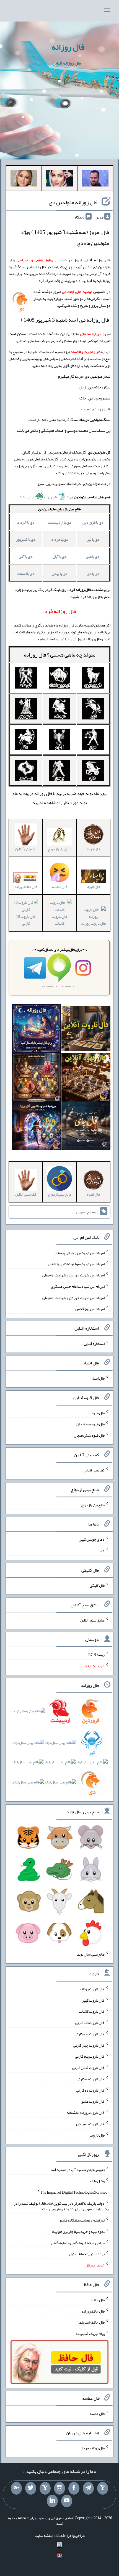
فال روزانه (68, 47)
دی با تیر (93, 539)
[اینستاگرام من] (59, 2488)
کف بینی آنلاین (94, 1470)
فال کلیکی (97, 1585)
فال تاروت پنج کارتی (90, 2056)
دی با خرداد (26, 522)
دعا (102, 1551)
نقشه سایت (43, 2535)
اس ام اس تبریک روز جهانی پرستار (80, 1252)
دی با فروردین (93, 522)
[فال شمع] (37, 1078)
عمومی (81, 1212)
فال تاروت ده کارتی (90, 2090)
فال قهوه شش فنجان (89, 1435)
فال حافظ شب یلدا (91, 2322)
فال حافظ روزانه (26, 887)
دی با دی (93, 574)
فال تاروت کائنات (59, 920)
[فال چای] (86, 1127)
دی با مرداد (60, 539)
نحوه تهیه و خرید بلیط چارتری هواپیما (78, 2231)
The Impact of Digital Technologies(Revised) (74, 2192)
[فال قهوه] (86, 1078)
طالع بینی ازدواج (93, 1505)
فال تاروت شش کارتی (88, 2068)
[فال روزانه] (37, 1030)
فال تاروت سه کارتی (90, 2034)
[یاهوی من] (103, 2488)
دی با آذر (26, 556)
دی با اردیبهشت (59, 522)
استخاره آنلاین (94, 1343)
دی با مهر (93, 556)
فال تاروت (97, 2135)
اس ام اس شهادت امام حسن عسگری (78, 1286)
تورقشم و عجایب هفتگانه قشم (82, 2220)
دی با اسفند (26, 574)
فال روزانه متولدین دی (73, 202)
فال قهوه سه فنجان (90, 1424)
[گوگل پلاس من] (16, 2488)
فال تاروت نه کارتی (91, 2079)
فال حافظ (98, 2300)
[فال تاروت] (86, 1030)
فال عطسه (97, 2413)
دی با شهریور (26, 539)
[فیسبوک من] (74, 2488)
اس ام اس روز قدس (90, 1309)
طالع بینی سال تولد (91, 1954)
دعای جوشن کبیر (92, 1539)
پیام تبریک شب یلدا (90, 2334)
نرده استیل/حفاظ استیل (87, 2254)
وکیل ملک (97, 2181)
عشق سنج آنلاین (92, 1620)
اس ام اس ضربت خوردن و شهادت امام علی (73, 1275)
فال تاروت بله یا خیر (90, 2124)
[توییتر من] (31, 2488)
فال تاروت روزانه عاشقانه (86, 2113)
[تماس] (45, 2488)
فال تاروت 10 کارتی (26, 920)
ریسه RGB (96, 1655)
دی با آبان (60, 556)
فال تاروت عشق (93, 2101)
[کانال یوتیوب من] (67, 2501)
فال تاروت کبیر (93, 2000)
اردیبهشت (27, 497)
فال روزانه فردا (93, 2448)
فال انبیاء (98, 1378)
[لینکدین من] (52, 2501)
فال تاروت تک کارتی (90, 2023)
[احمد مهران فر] (95, 179)
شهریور (52, 497)
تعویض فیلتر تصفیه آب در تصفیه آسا (78, 2170)
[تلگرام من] (88, 2488)
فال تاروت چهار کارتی (89, 2045)
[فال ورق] (37, 1127)
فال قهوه (98, 1413)
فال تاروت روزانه (92, 1989)
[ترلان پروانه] (60, 179)
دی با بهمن (59, 574)
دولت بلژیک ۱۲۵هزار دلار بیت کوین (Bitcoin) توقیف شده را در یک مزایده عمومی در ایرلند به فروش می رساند (61, 2206)
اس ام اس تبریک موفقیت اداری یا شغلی (76, 1264)
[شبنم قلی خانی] (24, 179)
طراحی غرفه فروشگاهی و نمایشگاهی (78, 2242)
